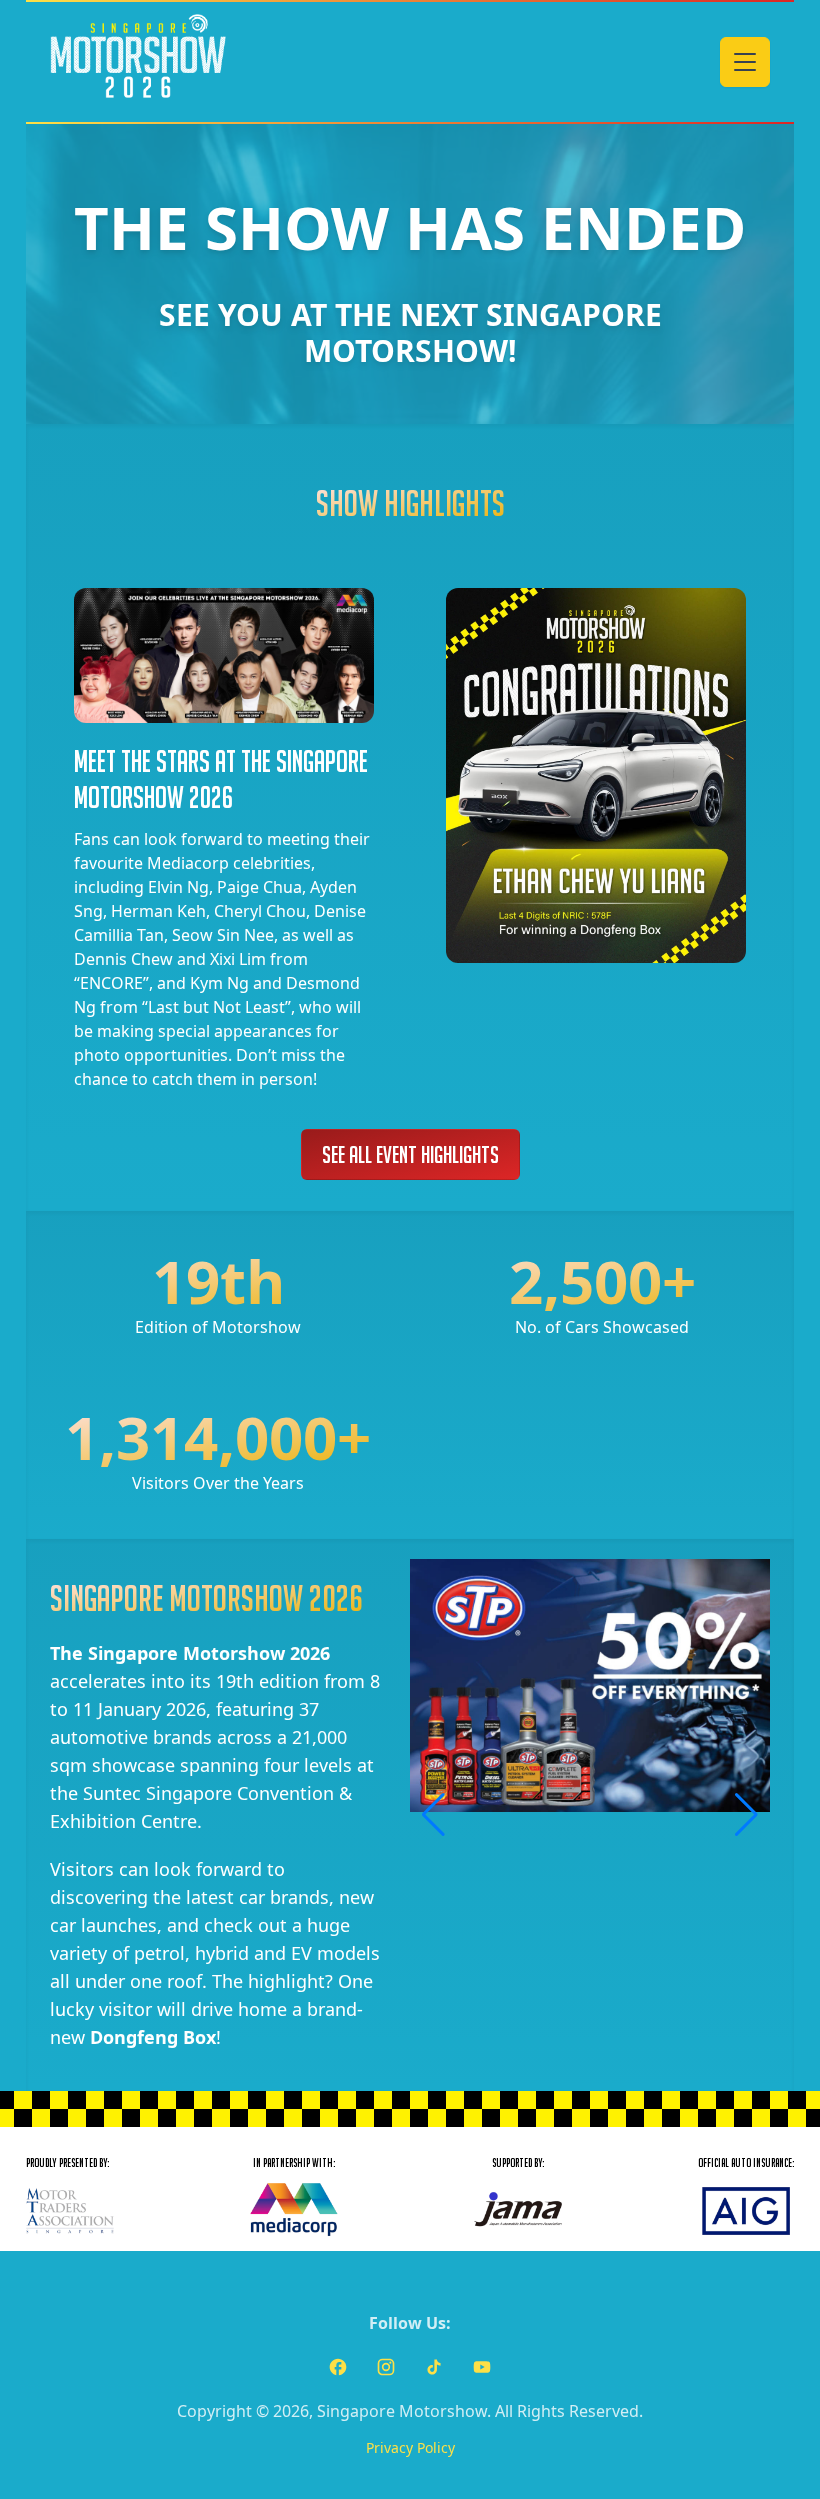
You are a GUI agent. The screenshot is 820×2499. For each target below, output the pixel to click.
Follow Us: (410, 2323)
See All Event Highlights (410, 1154)
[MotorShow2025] (138, 62)
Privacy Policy (410, 2447)
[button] (433, 1815)
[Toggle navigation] (745, 62)
